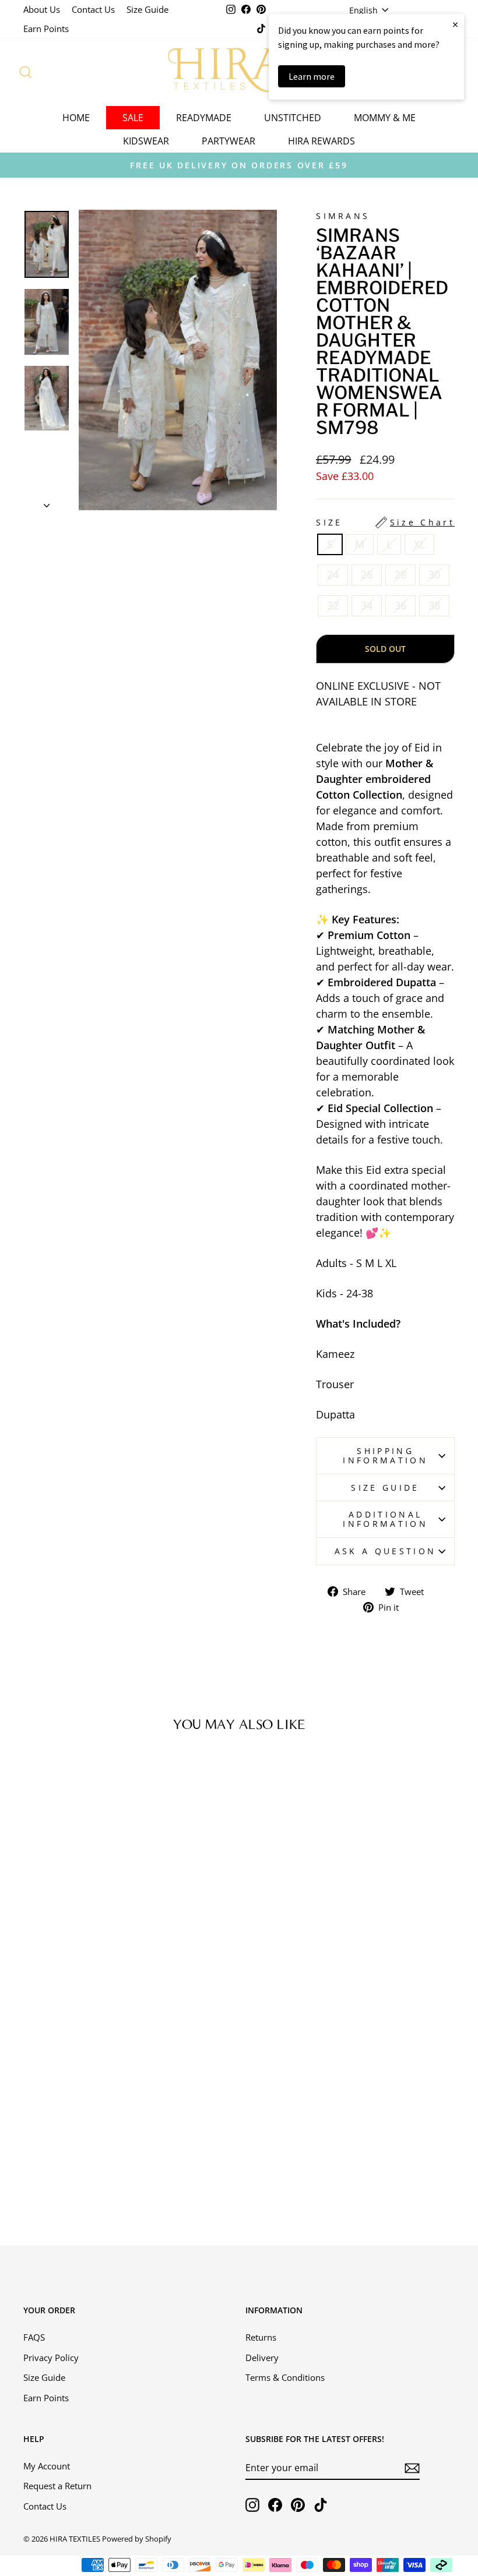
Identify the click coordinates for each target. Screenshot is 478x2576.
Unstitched (293, 118)
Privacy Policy (51, 2358)
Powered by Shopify (137, 2539)
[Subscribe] (412, 2468)
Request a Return (57, 2486)
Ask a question (385, 1551)
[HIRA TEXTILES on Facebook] (275, 2505)
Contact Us (93, 9)
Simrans (343, 216)
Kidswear (146, 141)
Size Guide (147, 9)
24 (333, 574)
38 (434, 605)
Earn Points (46, 29)
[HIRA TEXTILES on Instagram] (252, 2505)
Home (76, 118)
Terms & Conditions (285, 2377)
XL (419, 544)
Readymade (204, 118)
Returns (261, 2337)
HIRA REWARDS (321, 141)
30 (434, 574)
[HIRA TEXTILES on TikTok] (321, 2505)
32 (333, 605)
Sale (133, 118)
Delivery (262, 2358)
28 (400, 574)
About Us (42, 9)
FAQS (34, 2337)
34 (367, 605)
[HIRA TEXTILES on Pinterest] (298, 2505)
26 (367, 574)
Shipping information (385, 1455)
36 (400, 605)
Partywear (229, 141)
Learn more (312, 76)
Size (385, 522)
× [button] (455, 24)
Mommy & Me (385, 118)
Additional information (385, 1519)
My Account (47, 2466)
